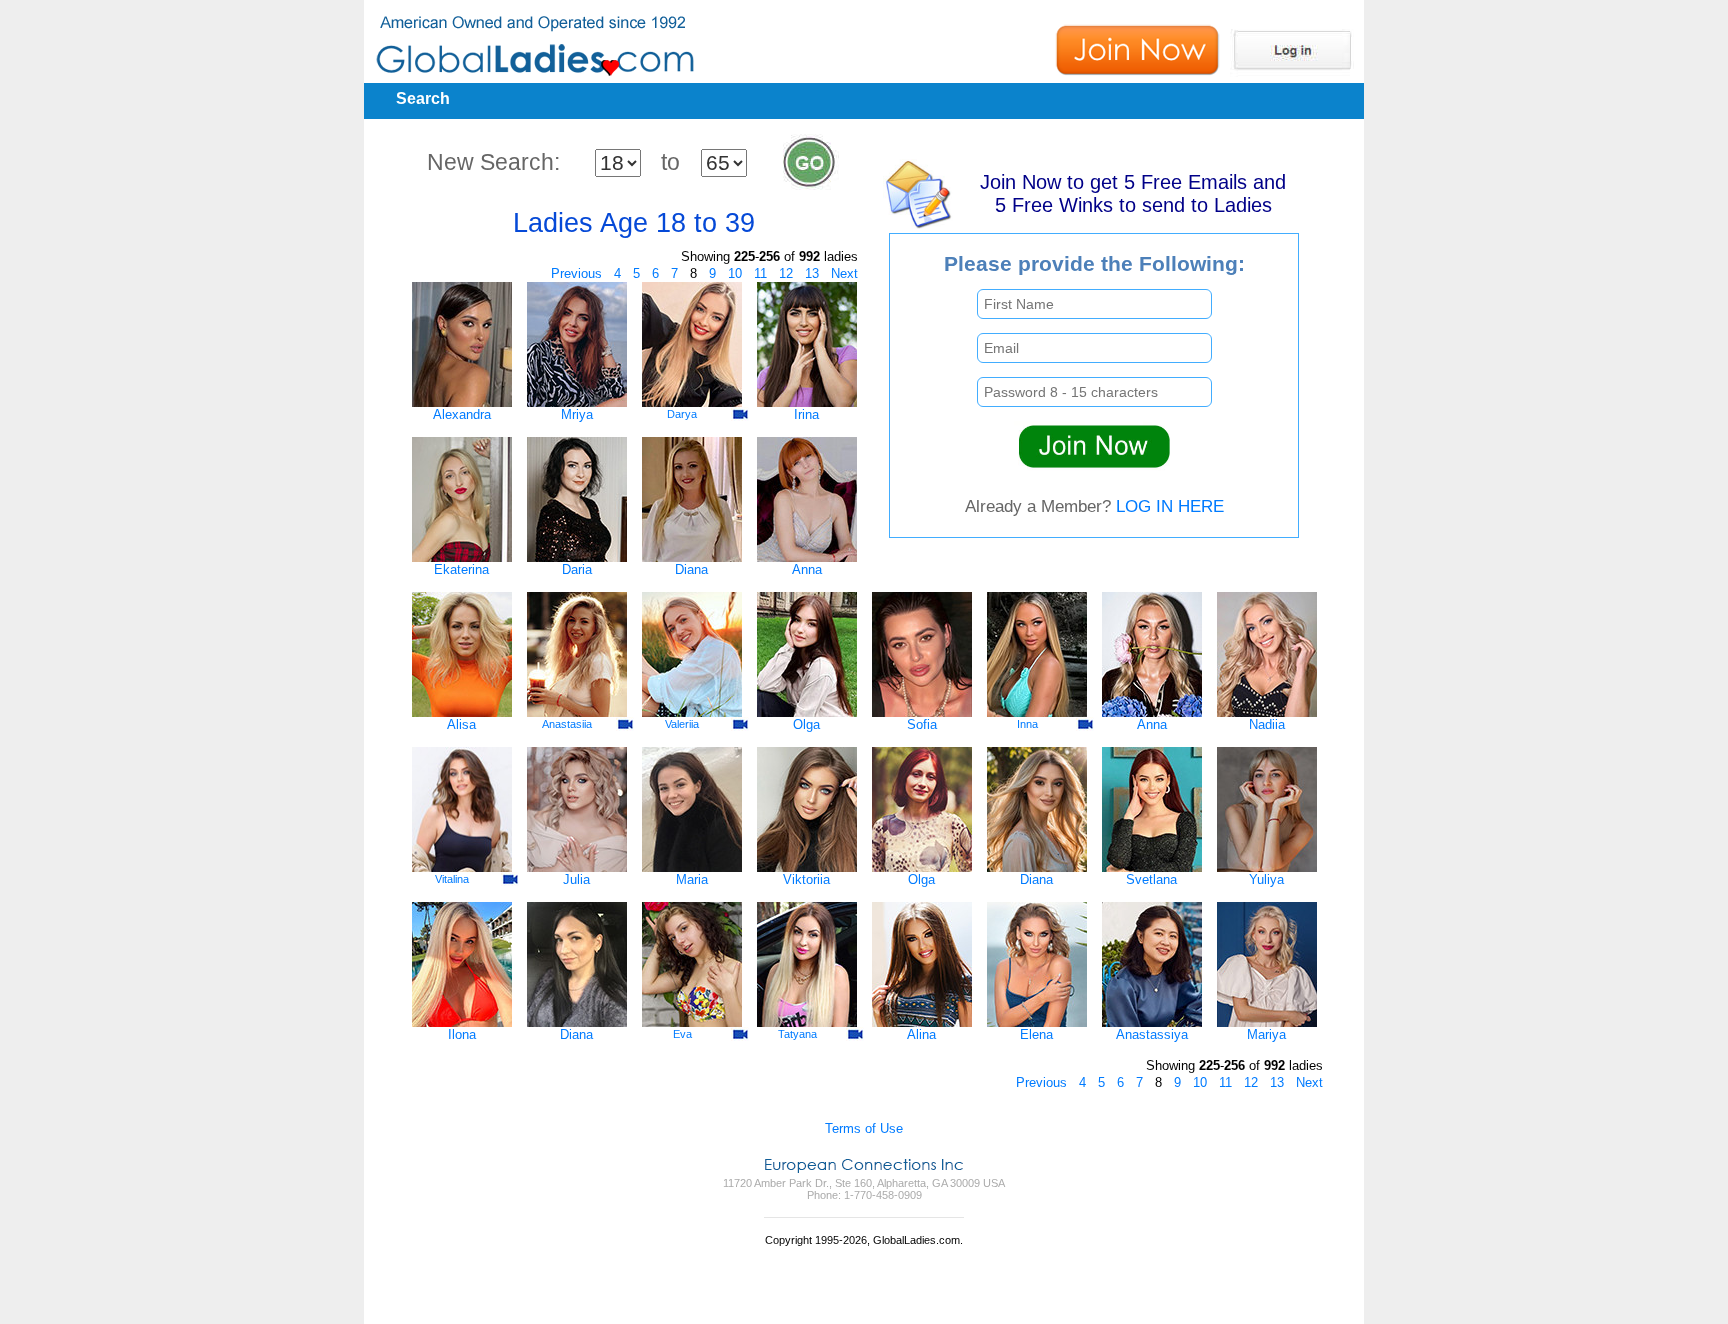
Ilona (462, 1034)
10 (735, 273)
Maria (692, 879)
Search (423, 98)
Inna (1027, 724)
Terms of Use (864, 1128)
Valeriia (682, 724)
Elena (1036, 1034)
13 (812, 273)
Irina (806, 414)
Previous (576, 273)
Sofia (922, 724)
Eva (682, 1034)
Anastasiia (567, 724)
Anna (807, 569)
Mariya (1266, 1034)
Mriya (577, 414)
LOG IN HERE (1170, 506)
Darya (682, 414)
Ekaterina (461, 569)
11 (760, 273)
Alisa (461, 724)
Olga (806, 724)
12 (786, 273)
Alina (921, 1034)
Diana (691, 569)
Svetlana (1151, 879)
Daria (577, 569)
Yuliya (1266, 879)
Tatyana (797, 1034)
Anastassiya (1152, 1034)
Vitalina (452, 879)
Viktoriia (806, 879)
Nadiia (1267, 724)
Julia (576, 879)
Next (844, 273)
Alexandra (462, 414)
